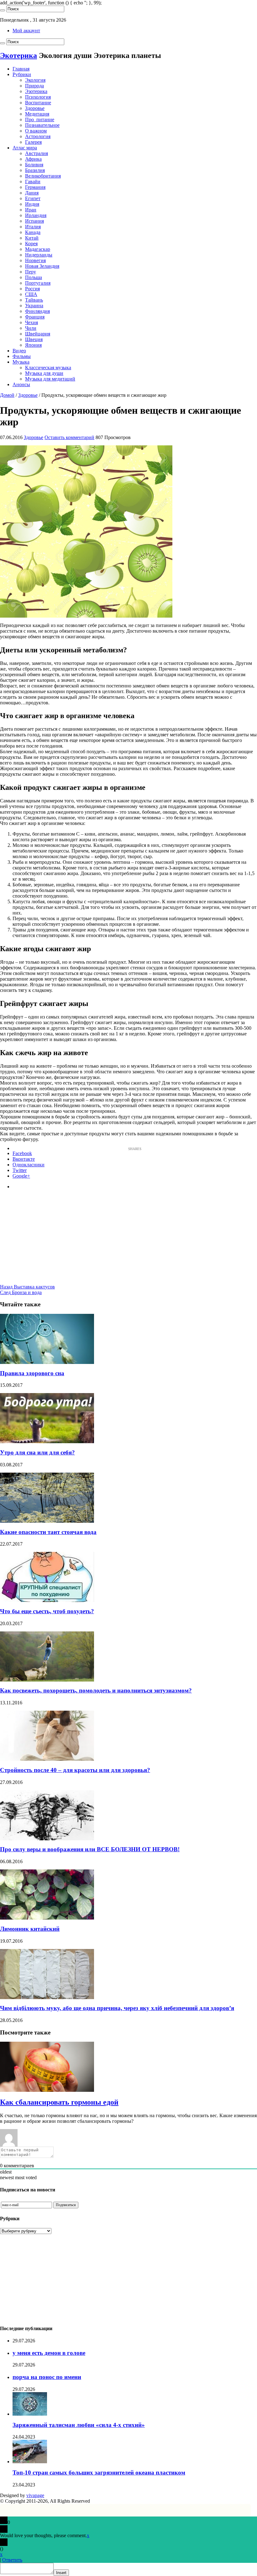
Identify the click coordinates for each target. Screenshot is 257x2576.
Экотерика (18, 55)
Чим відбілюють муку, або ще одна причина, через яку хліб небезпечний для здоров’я (117, 2008)
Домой (7, 395)
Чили (31, 328)
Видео (19, 351)
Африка (33, 159)
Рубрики (22, 74)
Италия (33, 227)
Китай (32, 238)
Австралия (37, 153)
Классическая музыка (48, 368)
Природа (34, 86)
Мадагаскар (38, 249)
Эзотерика (36, 91)
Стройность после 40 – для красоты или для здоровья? (75, 1770)
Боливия (34, 165)
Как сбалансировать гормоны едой (59, 2102)
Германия (35, 187)
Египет (33, 198)
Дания (32, 193)
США (31, 294)
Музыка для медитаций (50, 379)
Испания (34, 221)
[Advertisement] (128, 1240)
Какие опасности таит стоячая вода (48, 1532)
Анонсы (21, 384)
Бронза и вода (21, 1292)
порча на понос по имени (47, 2377)
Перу (31, 272)
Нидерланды (39, 255)
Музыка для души (44, 373)
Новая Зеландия (42, 266)
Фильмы (22, 356)
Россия (32, 289)
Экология (35, 80)
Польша (34, 277)
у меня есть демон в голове (49, 2353)
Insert (61, 2573)
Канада (33, 232)
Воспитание (38, 103)
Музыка (21, 362)
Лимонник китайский (30, 1929)
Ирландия (36, 215)
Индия (32, 204)
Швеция (34, 339)
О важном (36, 131)
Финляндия (37, 311)
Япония (33, 345)
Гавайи (33, 181)
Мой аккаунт (26, 31)
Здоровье (35, 108)
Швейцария (38, 334)
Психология (38, 97)
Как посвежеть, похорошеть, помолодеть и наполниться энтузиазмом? (96, 1690)
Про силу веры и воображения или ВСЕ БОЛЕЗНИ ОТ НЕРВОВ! (90, 1849)
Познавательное (42, 125)
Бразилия (35, 170)
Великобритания (43, 176)
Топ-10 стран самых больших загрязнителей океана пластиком (99, 2472)
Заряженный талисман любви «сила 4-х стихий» (79, 2425)
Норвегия (35, 260)
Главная (21, 69)
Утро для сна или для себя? (37, 1452)
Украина (34, 306)
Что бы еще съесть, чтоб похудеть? (47, 1611)
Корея (31, 244)
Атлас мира (25, 148)
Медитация (37, 114)
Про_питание (40, 119)
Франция (35, 317)
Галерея (33, 142)
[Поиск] (3, 10)
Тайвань (34, 300)
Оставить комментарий (69, 437)
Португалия (38, 283)
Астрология (38, 136)
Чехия (31, 322)
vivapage (35, 2495)
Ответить (12, 2560)
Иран (31, 210)
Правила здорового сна (32, 1373)
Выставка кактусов (27, 1287)
